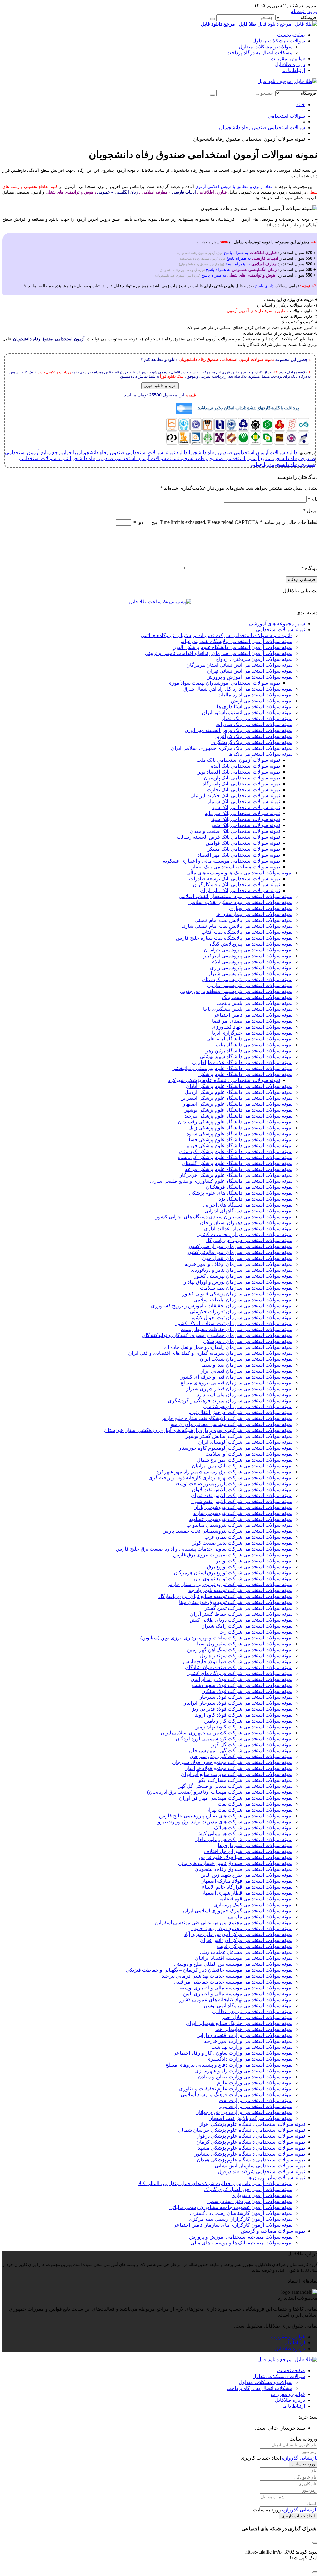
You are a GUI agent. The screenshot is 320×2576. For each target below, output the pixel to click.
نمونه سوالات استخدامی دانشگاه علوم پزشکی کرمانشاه (235, 1157)
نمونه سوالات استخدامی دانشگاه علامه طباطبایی (242, 1062)
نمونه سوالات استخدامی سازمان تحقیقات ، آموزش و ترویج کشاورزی (222, 1306)
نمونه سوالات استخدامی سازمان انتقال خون (247, 1258)
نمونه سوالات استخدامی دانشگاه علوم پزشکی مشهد (251, 2148)
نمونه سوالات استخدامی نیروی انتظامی (252, 2011)
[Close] (315, 2572)
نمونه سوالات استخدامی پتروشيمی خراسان (248, 950)
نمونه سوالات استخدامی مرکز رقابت (255, 1946)
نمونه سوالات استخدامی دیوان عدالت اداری (248, 1229)
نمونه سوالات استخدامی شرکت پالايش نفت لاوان (242, 1490)
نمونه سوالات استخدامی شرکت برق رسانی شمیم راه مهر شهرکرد (225, 1472)
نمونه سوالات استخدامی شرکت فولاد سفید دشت (242, 1685)
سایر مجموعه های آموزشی (277, 624)
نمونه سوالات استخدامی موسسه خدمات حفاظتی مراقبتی (233, 1982)
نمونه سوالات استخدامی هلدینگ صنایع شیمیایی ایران (239, 2023)
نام (313, 499)
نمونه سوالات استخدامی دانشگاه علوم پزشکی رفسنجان (235, 1122)
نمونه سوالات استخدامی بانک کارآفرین (253, 736)
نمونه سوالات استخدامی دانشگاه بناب (254, 1045)
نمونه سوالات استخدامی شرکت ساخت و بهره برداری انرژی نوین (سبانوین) (216, 1638)
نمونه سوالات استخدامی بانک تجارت (243, 790)
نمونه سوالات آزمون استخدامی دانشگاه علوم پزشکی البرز (233, 647)
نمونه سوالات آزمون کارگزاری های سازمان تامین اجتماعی (232, 2225)
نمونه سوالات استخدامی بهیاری (261, 908)
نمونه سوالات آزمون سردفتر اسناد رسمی (250, 2201)
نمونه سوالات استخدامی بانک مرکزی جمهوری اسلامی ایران (232, 748)
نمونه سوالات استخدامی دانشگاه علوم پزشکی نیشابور (250, 2154)
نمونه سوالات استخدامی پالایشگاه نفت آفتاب (247, 932)
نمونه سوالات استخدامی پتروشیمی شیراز (250, 973)
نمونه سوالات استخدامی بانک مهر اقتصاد (239, 855)
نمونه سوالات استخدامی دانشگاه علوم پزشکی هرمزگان (235, 1175)
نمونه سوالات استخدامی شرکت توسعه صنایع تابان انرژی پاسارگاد (225, 1596)
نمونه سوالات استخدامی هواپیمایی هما (254, 2029)
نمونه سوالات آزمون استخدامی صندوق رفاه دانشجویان (123, 458)
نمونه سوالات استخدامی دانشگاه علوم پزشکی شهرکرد (224, 1080)
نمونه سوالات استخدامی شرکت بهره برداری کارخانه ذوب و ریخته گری (220, 1478)
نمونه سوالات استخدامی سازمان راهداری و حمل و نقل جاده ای (228, 1347)
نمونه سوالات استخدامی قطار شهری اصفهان (246, 1893)
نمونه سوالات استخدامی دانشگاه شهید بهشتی (246, 1057)
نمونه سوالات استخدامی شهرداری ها (255, 1845)
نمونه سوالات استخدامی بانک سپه (246, 807)
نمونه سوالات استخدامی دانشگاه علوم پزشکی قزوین (238, 1145)
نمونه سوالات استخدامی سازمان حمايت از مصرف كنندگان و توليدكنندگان (217, 1335)
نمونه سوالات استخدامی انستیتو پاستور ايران (247, 713)
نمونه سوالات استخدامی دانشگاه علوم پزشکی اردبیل (239, 1092)
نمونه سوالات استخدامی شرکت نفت (255, 1804)
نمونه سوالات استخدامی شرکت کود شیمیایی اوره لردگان (234, 1739)
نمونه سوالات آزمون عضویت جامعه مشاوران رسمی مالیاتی (231, 2207)
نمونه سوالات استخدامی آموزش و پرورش (250, 677)
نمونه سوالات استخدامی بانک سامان (243, 801)
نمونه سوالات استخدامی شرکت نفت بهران (249, 1810)
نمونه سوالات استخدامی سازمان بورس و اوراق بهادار (238, 1282)
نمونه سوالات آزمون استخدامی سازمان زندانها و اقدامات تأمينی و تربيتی (219, 653)
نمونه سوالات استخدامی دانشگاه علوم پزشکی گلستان (237, 1163)
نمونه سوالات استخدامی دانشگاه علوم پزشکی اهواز (252, 2124)
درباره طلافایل (290, 64)
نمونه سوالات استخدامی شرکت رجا (256, 1632)
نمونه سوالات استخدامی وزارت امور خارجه (248, 2041)
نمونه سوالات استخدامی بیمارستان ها (254, 914)
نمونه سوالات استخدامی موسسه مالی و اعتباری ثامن (238, 1994)
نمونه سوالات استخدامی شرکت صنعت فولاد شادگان (239, 1667)
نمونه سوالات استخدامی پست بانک (257, 997)
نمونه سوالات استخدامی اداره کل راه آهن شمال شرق (238, 689)
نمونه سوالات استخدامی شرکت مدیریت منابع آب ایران (237, 1774)
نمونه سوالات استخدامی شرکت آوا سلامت (249, 1454)
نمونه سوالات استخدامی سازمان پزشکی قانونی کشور (237, 1294)
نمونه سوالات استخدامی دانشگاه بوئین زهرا (248, 1051)
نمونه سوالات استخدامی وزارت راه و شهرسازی (244, 2071)
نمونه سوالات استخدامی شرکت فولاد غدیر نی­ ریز (242, 1709)
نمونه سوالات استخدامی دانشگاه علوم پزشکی (245, 1074)
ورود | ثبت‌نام (304, 11)
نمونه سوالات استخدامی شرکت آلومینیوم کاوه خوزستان (235, 1448)
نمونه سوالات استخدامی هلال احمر (257, 2017)
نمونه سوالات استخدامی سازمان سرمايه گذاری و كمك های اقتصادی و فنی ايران (210, 1353)
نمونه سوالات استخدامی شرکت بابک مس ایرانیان (242, 1466)
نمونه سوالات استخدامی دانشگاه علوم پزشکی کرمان (251, 2142)
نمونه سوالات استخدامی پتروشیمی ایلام (252, 962)
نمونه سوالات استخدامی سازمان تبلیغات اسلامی (243, 1300)
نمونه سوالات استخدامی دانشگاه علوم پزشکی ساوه (240, 1134)
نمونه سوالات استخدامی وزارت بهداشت (252, 2047)
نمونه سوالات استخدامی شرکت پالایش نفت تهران (242, 1495)
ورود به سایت (303, 2464)
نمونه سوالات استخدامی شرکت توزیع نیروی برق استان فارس (229, 1584)
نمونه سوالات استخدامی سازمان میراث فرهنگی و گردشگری (230, 1401)
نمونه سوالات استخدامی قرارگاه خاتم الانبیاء (247, 1887)
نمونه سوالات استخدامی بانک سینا (246, 819)
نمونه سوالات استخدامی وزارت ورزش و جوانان (244, 2112)
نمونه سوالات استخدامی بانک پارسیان (242, 778)
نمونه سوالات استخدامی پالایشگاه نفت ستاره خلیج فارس (234, 938)
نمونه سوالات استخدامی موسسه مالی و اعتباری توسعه (236, 1988)
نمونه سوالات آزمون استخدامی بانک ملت (238, 760)
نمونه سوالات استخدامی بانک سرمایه (242, 813)
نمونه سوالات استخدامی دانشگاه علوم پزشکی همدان (251, 2160)
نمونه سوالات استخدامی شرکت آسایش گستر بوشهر (239, 1436)
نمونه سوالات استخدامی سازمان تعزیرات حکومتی (241, 1312)
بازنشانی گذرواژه (300, 2458)
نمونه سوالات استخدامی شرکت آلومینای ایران (245, 1442)
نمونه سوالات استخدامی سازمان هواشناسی (248, 1406)
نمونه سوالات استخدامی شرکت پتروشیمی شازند (243, 1513)
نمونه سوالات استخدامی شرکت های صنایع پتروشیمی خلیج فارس (226, 1816)
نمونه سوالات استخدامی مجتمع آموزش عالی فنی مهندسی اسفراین (224, 1922)
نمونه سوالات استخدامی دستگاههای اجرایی (249, 1211)
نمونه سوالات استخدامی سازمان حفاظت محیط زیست (237, 1329)
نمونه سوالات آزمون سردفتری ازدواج (254, 659)
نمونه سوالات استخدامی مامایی (260, 1917)
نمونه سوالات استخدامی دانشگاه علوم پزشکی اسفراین (236, 1098)
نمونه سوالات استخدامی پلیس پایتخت (255, 1003)
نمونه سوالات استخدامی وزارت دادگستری (250, 2059)
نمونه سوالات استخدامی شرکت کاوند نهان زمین (243, 1727)
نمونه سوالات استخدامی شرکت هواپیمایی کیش (244, 1834)
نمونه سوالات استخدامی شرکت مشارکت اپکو (246, 1780)
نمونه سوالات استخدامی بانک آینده (245, 766)
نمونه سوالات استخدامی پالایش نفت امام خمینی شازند (237, 926)
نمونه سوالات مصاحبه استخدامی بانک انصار (236, 867)
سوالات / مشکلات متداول (279, 41)
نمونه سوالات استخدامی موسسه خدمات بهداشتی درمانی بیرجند (227, 1976)
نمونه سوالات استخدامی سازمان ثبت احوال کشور (242, 1317)
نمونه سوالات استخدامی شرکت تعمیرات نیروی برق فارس (233, 1555)
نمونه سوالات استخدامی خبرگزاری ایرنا (252, 1033)
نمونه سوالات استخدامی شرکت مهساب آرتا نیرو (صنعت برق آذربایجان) (220, 1792)
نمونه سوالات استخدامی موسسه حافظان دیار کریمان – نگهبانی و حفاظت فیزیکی (209, 1970)
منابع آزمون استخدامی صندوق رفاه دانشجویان (224, 458)
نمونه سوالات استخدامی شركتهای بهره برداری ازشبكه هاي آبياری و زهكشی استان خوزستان (198, 1430)
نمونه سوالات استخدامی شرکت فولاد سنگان (247, 1691)
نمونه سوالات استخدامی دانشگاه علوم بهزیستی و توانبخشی (232, 1068)
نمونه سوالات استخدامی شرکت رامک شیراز (247, 1626)
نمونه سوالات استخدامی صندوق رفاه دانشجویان (244, 1869)
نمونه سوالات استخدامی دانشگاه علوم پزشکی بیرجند (238, 1116)
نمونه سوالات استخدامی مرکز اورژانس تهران (246, 1940)
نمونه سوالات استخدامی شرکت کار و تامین (248, 1721)
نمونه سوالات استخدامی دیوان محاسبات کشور (245, 1234)
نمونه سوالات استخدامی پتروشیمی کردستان (247, 979)
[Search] (212, 19)
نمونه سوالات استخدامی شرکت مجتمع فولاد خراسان (238, 1768)
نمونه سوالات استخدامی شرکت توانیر (254, 1561)
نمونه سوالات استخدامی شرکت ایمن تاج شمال (245, 1460)
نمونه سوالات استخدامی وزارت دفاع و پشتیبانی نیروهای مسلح (229, 2065)
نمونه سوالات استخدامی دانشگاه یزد (256, 1199)
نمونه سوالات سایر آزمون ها (276, 2178)
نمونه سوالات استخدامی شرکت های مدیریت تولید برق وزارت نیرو (225, 1822)
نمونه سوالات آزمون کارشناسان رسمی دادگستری (241, 2213)
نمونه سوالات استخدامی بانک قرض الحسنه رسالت (228, 837)
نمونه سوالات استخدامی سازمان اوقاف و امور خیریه (239, 1264)
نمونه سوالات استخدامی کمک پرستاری (253, 1905)
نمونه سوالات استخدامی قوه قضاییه (256, 1899)
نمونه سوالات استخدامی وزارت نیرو (256, 2106)
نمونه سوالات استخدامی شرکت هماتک (253, 1828)
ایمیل (310, 511)
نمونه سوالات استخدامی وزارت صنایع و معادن (245, 2077)
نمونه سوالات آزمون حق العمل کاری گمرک (248, 2189)
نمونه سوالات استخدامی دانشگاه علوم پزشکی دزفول (251, 2136)
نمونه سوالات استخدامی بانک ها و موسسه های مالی (239, 873)
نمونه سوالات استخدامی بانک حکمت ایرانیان (235, 796)
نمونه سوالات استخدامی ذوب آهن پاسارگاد (249, 1240)
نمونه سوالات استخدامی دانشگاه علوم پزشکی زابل (240, 1128)
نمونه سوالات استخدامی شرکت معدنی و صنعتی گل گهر (235, 1786)
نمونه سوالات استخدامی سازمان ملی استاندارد (245, 1395)
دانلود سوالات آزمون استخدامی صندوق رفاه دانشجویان (242, 452)
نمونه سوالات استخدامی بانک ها (260, 754)
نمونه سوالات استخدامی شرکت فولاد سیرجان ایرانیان (237, 1703)
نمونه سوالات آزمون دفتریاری (262, 2195)
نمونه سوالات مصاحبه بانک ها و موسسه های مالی (242, 2243)
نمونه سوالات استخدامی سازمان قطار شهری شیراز (239, 1389)
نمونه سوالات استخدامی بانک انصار (257, 718)
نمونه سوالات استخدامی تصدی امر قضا (252, 1021)
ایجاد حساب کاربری (298, 2516)
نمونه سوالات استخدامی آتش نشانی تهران (250, 671)
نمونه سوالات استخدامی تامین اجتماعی (252, 1015)
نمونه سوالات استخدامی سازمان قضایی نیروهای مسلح (236, 1383)
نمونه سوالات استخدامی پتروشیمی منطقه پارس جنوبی (236, 991)
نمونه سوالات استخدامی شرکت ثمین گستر (249, 1608)
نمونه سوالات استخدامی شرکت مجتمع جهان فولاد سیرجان (232, 1762)
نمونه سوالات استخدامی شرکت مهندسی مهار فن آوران (236, 1798)
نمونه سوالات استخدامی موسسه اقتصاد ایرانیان (244, 1958)
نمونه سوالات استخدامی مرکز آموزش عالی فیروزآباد (238, 1934)
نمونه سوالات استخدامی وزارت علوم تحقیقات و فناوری (236, 2089)
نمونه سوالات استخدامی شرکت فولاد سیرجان (245, 1697)
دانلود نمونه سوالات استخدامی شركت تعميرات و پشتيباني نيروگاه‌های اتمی (217, 635)
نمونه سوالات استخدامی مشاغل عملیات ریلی (246, 1952)
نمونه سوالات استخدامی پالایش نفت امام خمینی (244, 920)
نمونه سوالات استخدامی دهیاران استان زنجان (246, 1223)
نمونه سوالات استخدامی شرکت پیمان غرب (248, 1537)
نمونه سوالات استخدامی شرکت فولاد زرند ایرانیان (242, 1679)
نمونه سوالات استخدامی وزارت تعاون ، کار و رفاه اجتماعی (232, 2053)
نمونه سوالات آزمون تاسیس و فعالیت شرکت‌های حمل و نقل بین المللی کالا (215, 2183)
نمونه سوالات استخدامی (280, 629)
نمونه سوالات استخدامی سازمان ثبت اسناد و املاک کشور (234, 1323)
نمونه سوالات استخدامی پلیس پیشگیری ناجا (248, 1009)
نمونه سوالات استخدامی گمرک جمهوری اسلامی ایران (238, 1911)
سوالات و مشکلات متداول (266, 47)
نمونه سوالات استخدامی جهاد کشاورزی (252, 1027)
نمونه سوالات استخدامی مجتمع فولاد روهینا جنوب (242, 1928)
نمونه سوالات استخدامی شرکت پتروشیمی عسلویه (241, 1519)
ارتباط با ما (294, 70)
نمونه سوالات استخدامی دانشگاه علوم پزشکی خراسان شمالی (241, 2130)
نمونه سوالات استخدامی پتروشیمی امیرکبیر (248, 956)
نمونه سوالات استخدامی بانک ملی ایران (240, 890)
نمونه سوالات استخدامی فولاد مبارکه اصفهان (246, 1881)
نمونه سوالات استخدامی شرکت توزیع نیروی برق (243, 1578)
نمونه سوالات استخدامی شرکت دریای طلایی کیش (241, 1620)
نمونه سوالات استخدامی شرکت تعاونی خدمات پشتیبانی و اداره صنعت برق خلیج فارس (204, 1549)
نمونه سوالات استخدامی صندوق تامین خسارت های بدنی (235, 1863)
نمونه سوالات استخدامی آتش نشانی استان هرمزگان (239, 665)
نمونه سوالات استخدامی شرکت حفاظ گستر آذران (241, 1614)
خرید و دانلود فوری (160, 386)
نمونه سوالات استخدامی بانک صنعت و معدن (235, 831)
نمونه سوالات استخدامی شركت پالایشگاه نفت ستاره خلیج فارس (226, 1418)
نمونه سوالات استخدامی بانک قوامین (243, 843)
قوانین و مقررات (288, 59)
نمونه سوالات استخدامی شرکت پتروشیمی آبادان (243, 1507)
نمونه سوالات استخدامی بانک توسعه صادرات (235, 879)
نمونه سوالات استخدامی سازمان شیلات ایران (246, 1359)
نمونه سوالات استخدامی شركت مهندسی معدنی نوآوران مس (230, 1424)
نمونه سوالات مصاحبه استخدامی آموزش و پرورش (241, 2237)
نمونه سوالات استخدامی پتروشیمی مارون (250, 985)
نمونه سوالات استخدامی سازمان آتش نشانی (260, 2166)
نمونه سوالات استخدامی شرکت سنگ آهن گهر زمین (240, 1650)
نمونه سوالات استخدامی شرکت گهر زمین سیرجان (241, 1750)
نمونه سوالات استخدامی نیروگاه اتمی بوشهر (248, 2006)
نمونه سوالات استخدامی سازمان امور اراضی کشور (240, 1246)
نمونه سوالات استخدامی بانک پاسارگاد (241, 784)
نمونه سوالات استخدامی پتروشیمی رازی (251, 968)
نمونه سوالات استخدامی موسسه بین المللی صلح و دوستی (233, 1964)
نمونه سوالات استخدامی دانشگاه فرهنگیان (249, 1187)
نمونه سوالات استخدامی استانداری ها (255, 707)
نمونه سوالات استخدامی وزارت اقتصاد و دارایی (245, 2035)
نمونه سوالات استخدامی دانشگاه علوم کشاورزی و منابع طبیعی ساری (221, 1181)
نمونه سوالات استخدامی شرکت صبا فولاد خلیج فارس (238, 1662)
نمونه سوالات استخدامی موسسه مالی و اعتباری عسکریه (221, 861)
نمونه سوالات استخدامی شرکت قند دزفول (261, 2172)
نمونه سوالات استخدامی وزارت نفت (256, 2100)
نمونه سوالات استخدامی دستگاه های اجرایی (248, 1205)
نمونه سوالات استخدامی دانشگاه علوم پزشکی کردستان (236, 1151)
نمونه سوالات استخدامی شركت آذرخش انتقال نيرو (241, 1412)
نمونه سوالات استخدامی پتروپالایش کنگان (250, 944)
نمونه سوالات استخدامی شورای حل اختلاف (248, 1851)
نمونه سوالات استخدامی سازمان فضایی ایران (246, 1371)
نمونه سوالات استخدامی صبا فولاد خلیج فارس (246, 1857)
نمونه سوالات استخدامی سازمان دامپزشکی (248, 1341)
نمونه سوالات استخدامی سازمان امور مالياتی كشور (240, 1252)
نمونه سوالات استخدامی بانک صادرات (254, 724)
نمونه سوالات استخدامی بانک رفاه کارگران (236, 885)
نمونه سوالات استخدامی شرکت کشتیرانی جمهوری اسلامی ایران (227, 1733)
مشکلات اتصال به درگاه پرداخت (260, 53)
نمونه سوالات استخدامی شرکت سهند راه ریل (246, 1656)
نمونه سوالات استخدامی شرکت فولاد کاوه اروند (244, 1715)
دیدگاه (309, 568)
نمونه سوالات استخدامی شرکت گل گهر (252, 1745)
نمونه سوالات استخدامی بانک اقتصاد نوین (238, 772)
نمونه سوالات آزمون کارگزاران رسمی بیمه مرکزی (241, 2219)
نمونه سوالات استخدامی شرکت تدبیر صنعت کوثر (242, 1543)
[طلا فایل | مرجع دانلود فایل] (287, 81)
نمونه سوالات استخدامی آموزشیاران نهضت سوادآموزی (224, 683)
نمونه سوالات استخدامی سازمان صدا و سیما (247, 1365)
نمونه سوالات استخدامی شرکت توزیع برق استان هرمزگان (233, 1573)
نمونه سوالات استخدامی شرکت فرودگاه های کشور (240, 1673)
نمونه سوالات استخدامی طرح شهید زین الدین (246, 1875)
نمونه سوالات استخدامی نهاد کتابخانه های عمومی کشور (236, 2000)
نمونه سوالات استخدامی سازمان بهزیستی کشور (243, 1276)
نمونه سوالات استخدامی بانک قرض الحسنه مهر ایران (239, 730)
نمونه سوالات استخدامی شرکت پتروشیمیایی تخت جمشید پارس (227, 1531)
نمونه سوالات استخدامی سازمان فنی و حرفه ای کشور (237, 1377)
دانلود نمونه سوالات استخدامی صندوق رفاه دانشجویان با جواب (126, 452)
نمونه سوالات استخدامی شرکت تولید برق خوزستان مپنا (236, 1602)
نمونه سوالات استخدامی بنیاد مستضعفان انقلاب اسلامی (236, 896)
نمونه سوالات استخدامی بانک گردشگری (252, 742)
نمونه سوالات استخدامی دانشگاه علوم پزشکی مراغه (239, 1169)
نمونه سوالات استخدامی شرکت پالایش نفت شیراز (241, 1501)
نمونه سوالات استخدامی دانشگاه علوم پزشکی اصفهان (237, 1104)
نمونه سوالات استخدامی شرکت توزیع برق (250, 1567)
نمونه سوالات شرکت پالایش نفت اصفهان (250, 2118)
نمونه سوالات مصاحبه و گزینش (273, 2231)
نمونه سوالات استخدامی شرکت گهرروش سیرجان (241, 1756)
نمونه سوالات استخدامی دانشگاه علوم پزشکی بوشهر (238, 1110)
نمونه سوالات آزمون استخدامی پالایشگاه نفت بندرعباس (235, 641)
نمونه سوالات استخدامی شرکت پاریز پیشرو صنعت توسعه (233, 1484)
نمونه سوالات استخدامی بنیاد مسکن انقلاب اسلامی (240, 902)
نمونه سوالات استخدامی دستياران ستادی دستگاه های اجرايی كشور (224, 1217)
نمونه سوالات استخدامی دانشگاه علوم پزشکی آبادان (239, 1086)
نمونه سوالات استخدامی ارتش (262, 701)
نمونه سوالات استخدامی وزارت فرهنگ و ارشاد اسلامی (237, 2094)
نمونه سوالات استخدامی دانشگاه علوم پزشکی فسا (241, 1140)
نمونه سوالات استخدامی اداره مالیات (255, 695)
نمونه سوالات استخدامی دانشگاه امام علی (249, 1039)
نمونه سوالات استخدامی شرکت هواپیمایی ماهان (243, 1839)
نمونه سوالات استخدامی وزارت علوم (255, 2083)
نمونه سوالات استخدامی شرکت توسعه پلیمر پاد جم (240, 1590)
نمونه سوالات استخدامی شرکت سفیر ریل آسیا (245, 1644)
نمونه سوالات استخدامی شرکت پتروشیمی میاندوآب (240, 1525)
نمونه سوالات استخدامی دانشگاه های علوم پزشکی (241, 1193)
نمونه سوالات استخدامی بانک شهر (245, 825)
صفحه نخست (291, 35)
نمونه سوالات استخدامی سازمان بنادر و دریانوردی (242, 1270)
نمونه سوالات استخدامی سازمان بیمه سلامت (246, 1288)
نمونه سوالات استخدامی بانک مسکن (243, 849)
